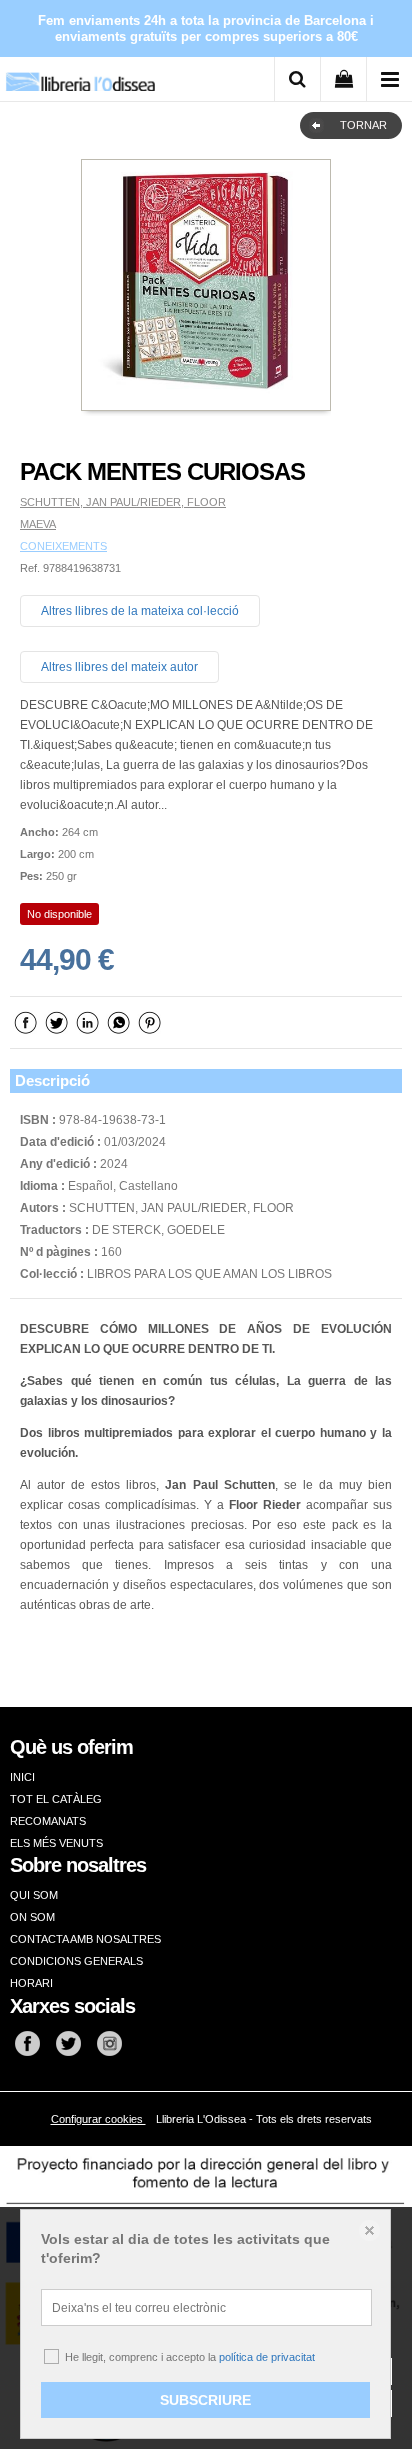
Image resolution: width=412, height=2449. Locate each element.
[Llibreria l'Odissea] (80, 74)
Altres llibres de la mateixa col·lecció (140, 611)
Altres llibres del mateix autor (119, 667)
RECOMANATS (48, 1821)
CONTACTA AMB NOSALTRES (85, 1939)
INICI (22, 1777)
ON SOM (32, 1917)
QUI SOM (34, 1895)
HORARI (31, 1983)
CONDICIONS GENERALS (76, 1961)
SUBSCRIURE (205, 2400)
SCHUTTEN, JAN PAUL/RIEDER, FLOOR (123, 502)
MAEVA (38, 524)
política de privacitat (267, 2357)
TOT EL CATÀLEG (56, 1799)
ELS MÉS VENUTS (56, 1843)
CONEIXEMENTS (63, 546)
